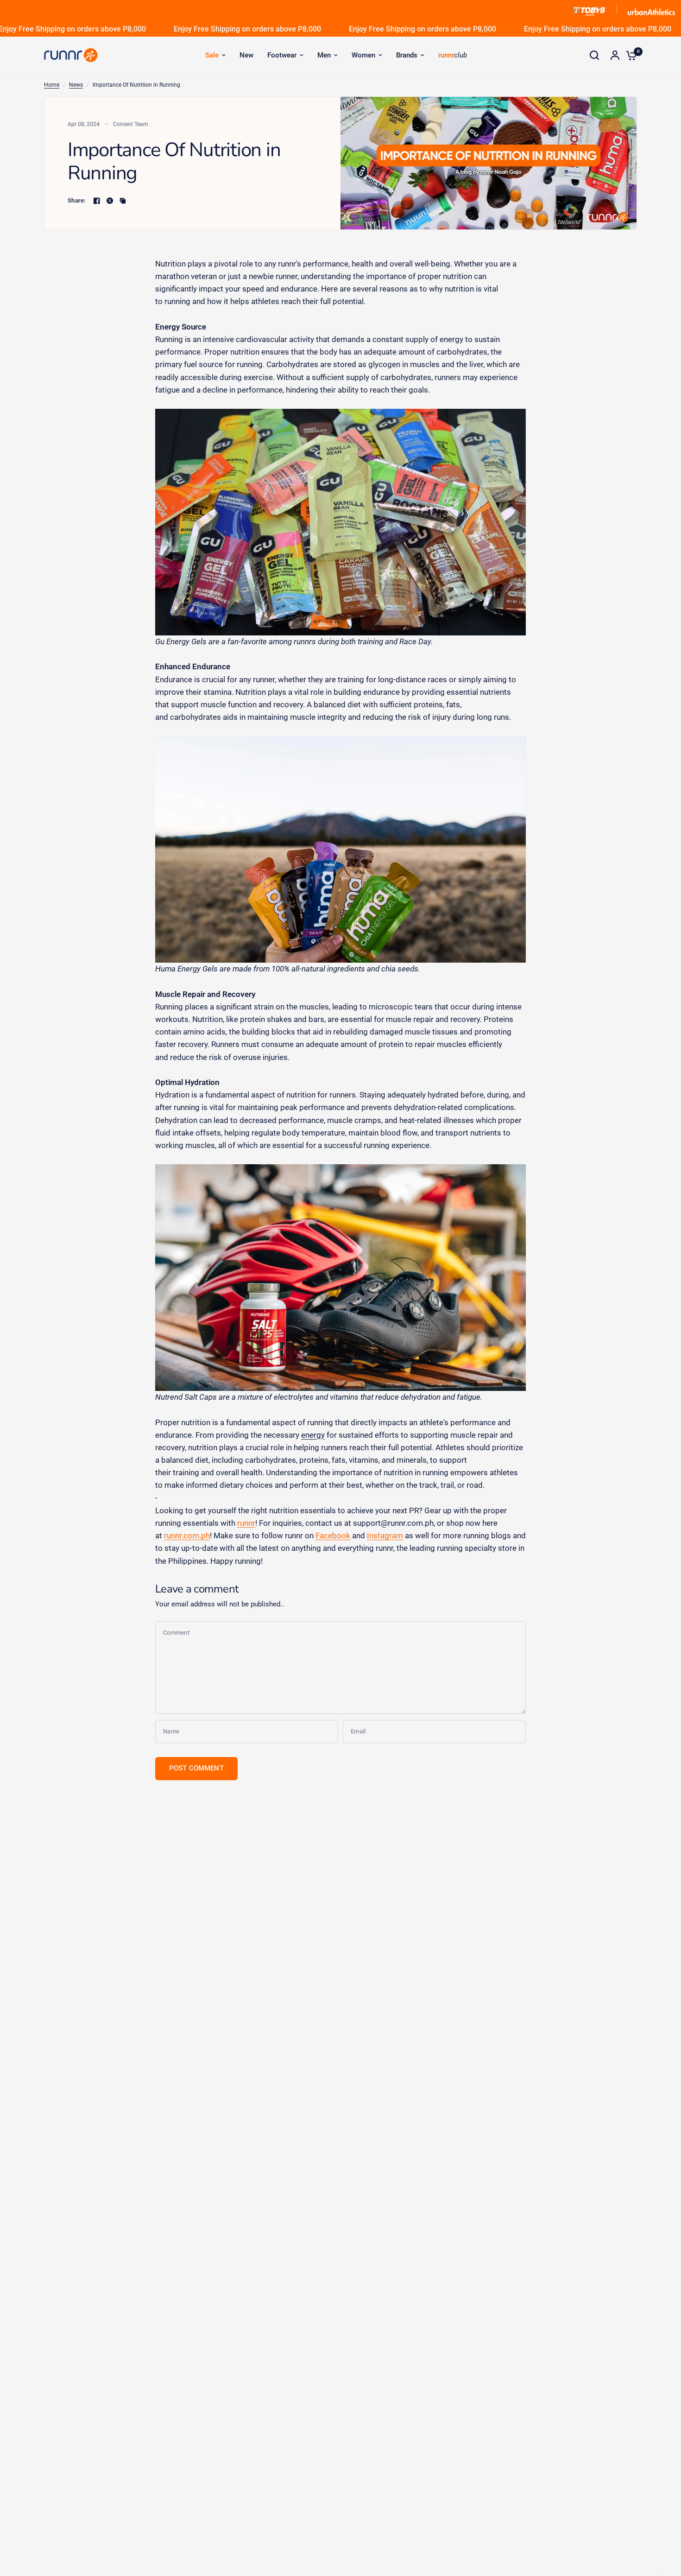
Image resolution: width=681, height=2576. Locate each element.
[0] (629, 55)
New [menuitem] (246, 55)
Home (52, 85)
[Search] (594, 55)
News (76, 85)
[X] (110, 201)
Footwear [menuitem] (282, 55)
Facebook (333, 1535)
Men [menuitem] (324, 55)
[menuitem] (215, 55)
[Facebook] (97, 201)
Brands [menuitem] (407, 55)
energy (313, 1435)
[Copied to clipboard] (123, 201)
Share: (77, 200)
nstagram (386, 1535)
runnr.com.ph (187, 1535)
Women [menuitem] (363, 55)
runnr (246, 1523)
